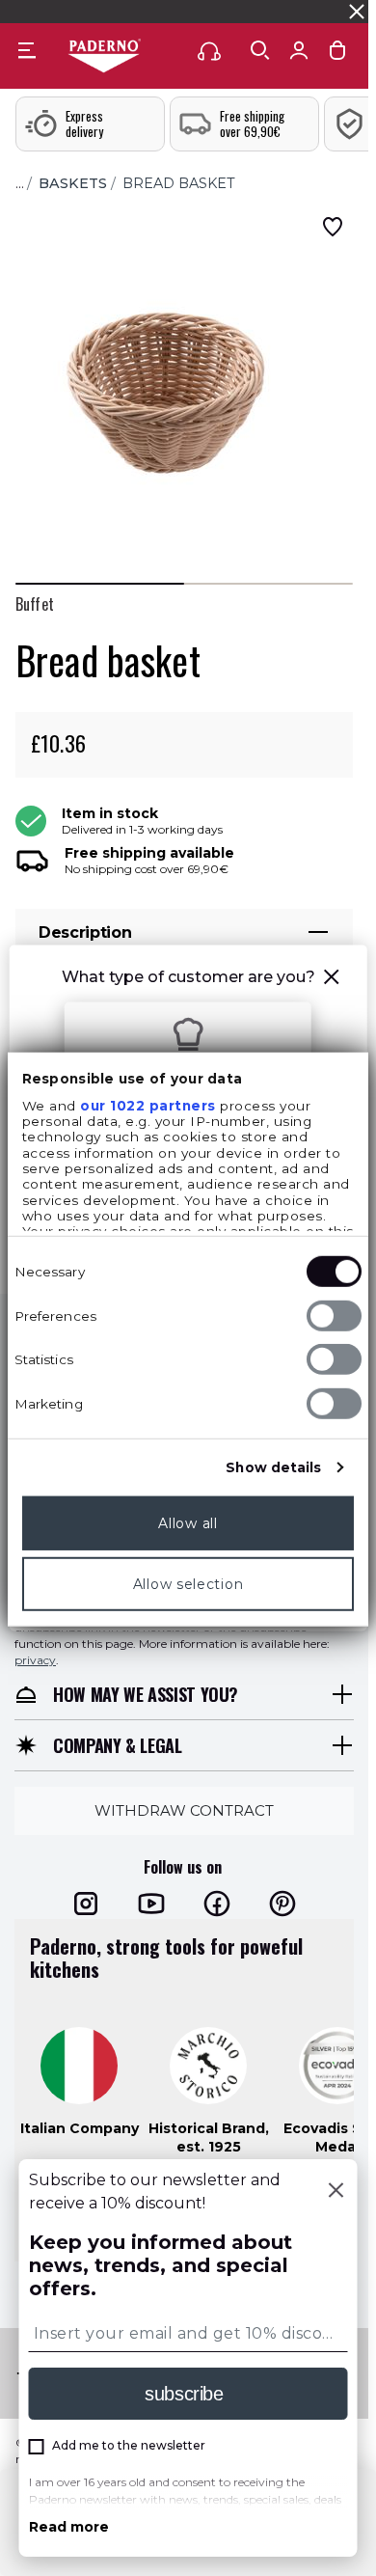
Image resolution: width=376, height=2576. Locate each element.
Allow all (188, 1523)
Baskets (73, 183)
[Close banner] (357, 12)
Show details (273, 1467)
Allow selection (188, 1584)
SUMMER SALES (56, 11)
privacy (35, 1660)
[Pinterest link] (282, 1904)
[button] (331, 980)
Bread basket (179, 183)
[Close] (336, 2192)
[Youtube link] (151, 1904)
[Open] (260, 50)
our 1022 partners (148, 1106)
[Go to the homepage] (104, 57)
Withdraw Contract (184, 1810)
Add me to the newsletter (129, 2445)
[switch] (334, 1316)
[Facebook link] (217, 1904)
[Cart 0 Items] (337, 55)
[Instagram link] (86, 1904)
